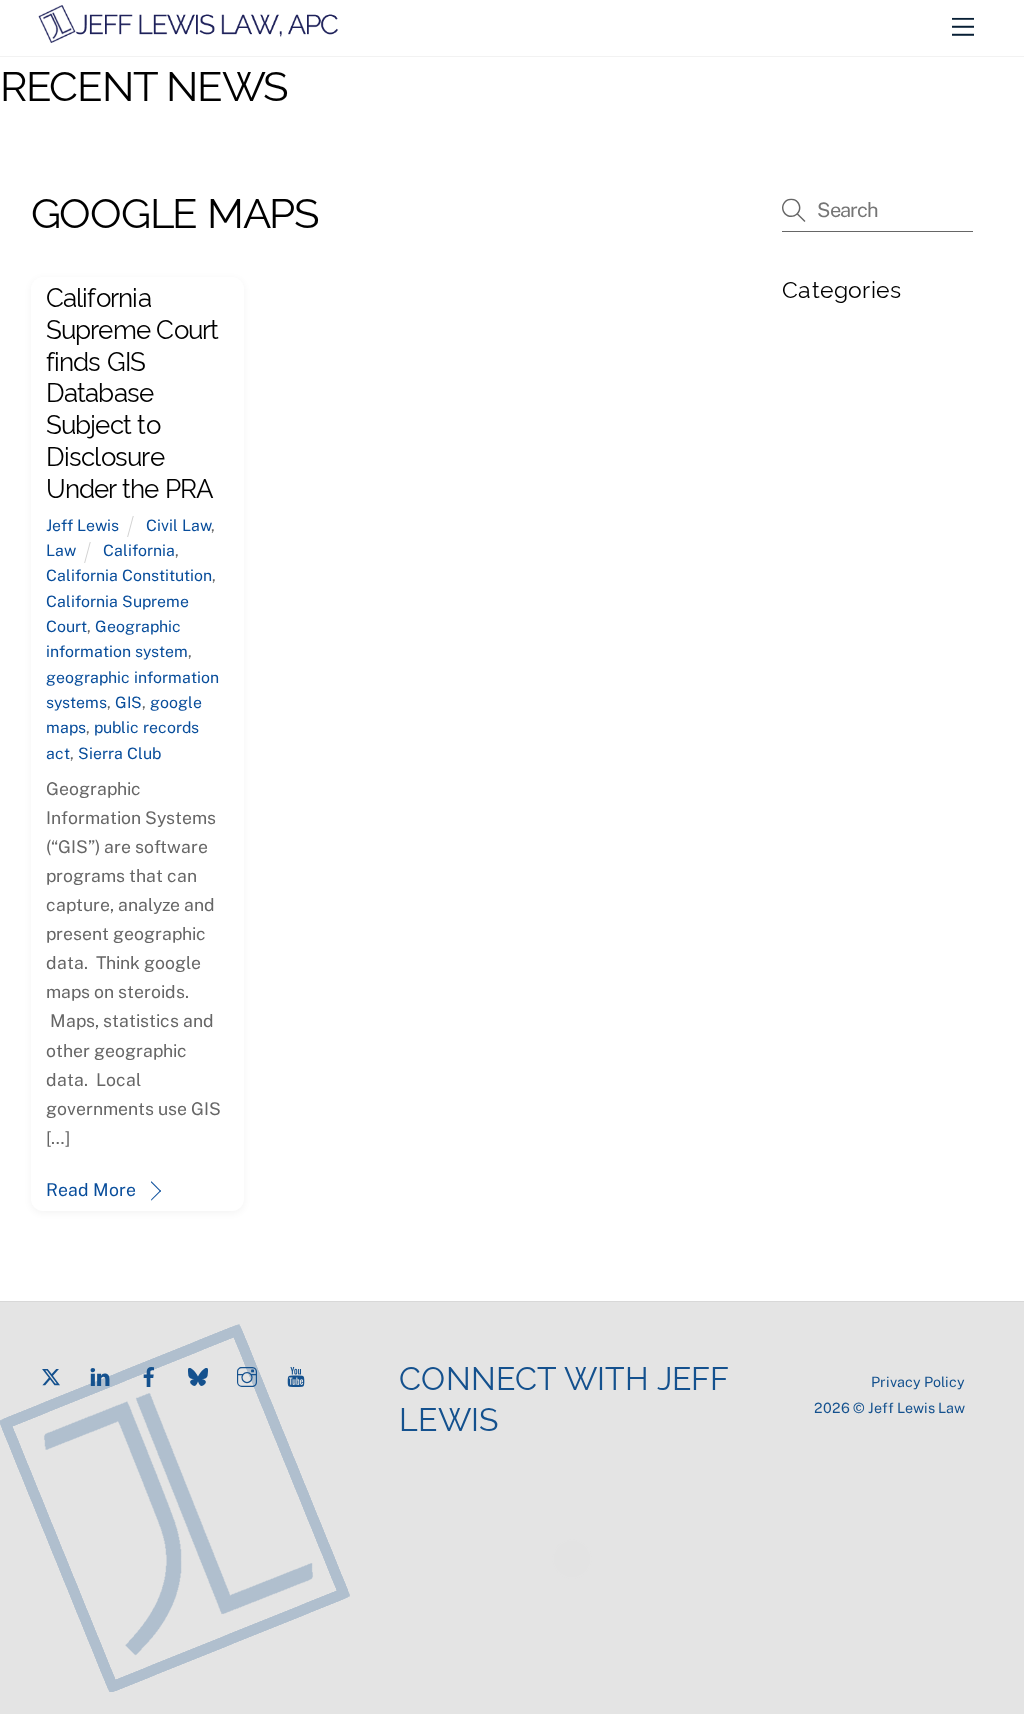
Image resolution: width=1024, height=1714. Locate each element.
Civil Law (178, 525)
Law (61, 550)
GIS (128, 702)
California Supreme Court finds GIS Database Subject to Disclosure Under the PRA (132, 390)
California (139, 550)
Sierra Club (119, 753)
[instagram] (247, 1374)
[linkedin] (100, 1374)
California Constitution (129, 575)
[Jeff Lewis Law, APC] (188, 36)
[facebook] (149, 1374)
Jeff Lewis (82, 525)
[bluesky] (198, 1374)
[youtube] (296, 1374)
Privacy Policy (918, 1381)
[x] (51, 1374)
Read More (91, 1189)
